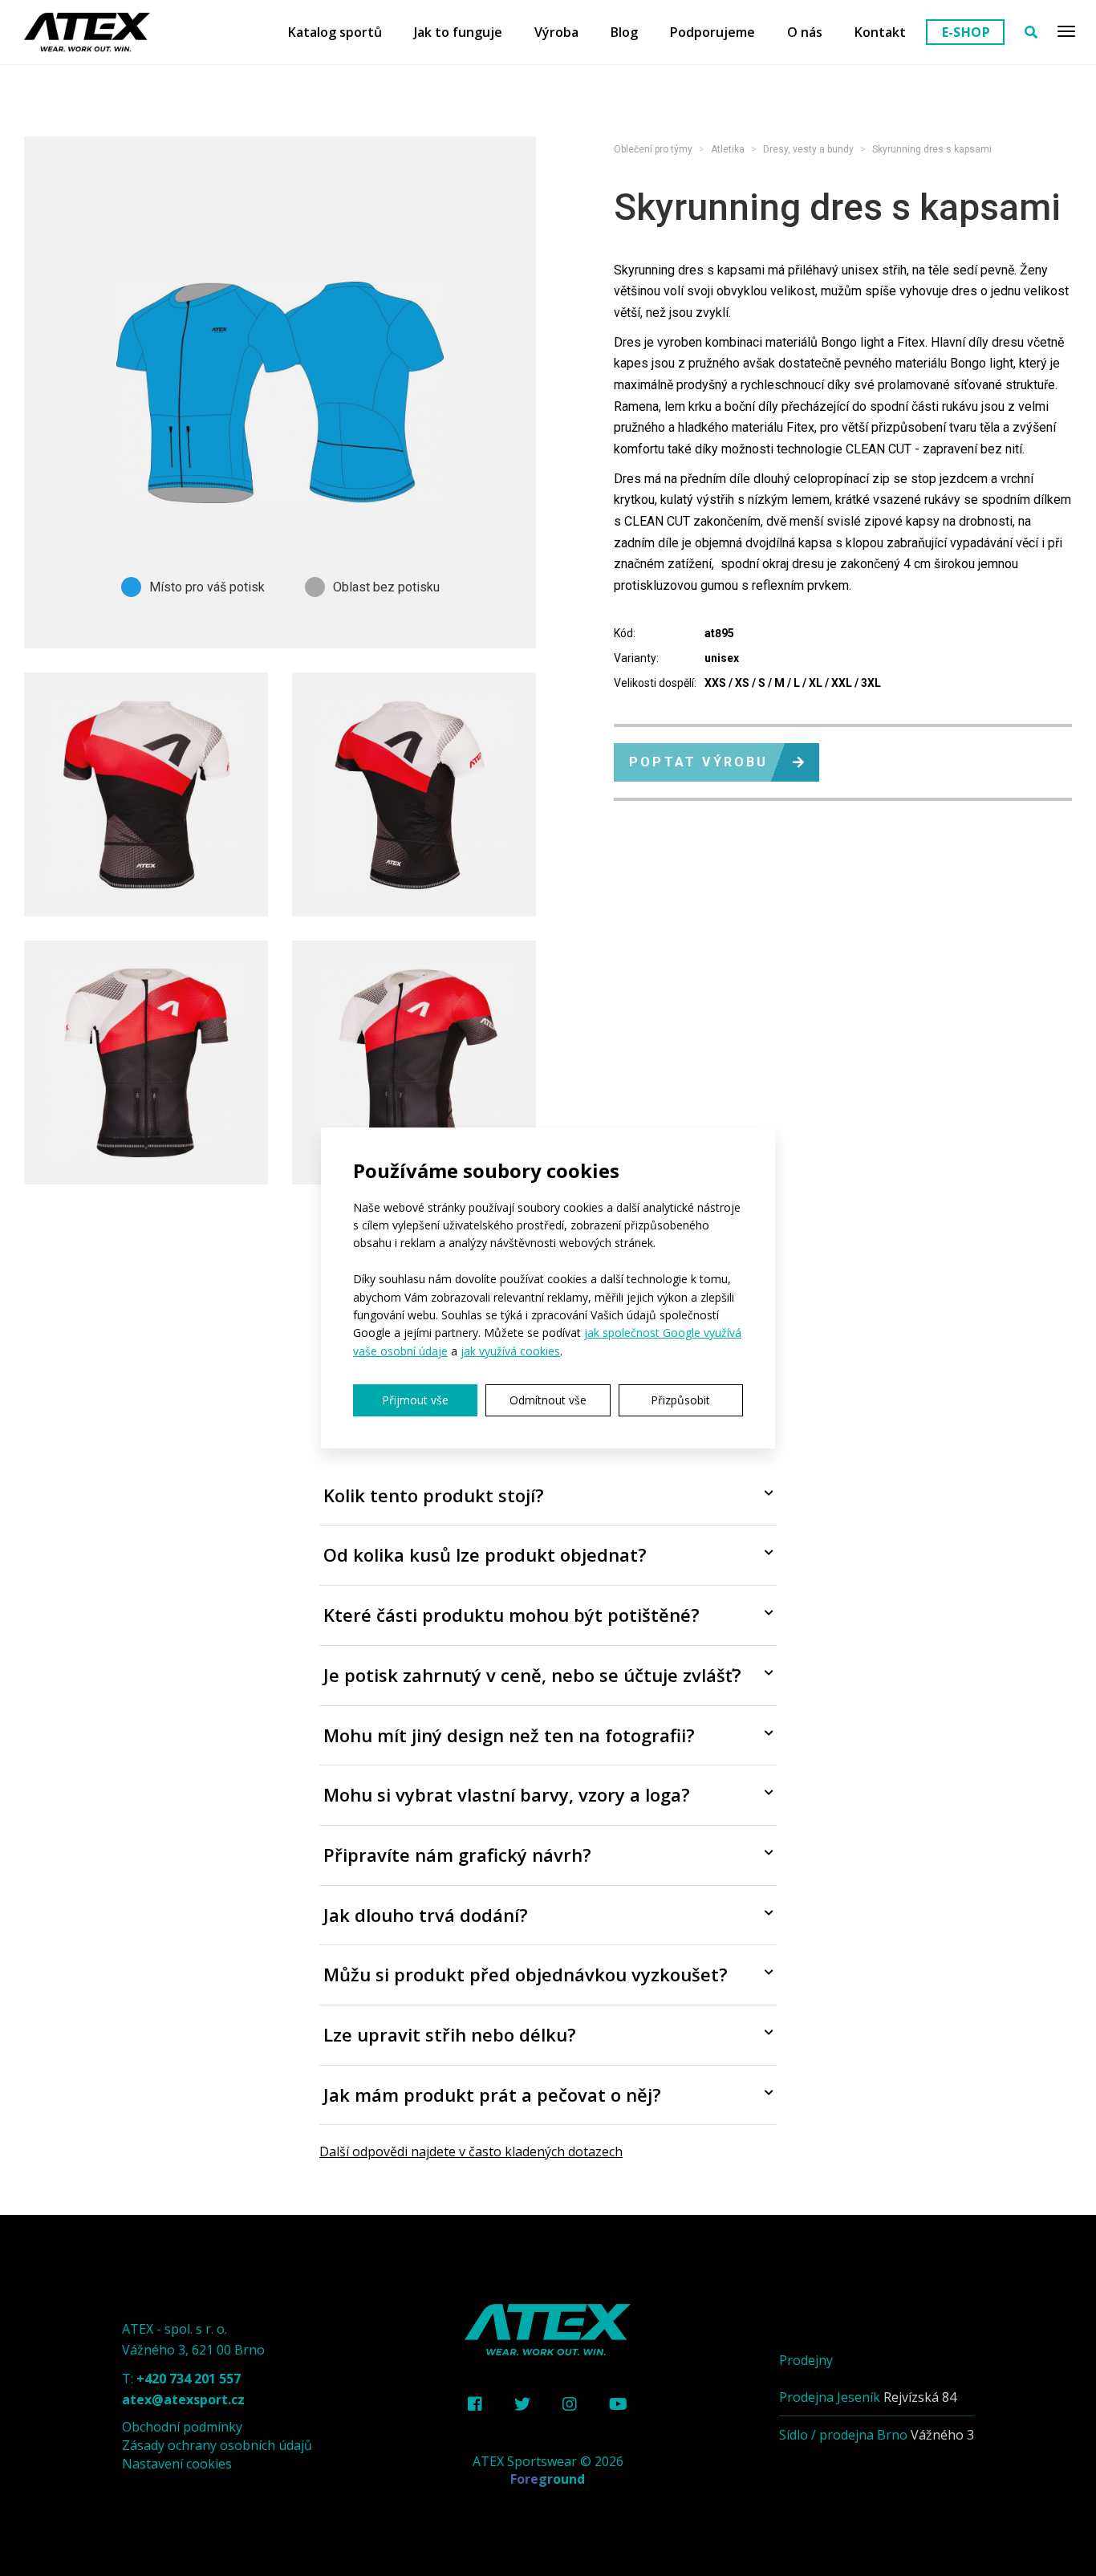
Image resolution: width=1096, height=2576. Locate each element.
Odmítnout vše (548, 1400)
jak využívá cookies (510, 1351)
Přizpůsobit (680, 1400)
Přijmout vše (415, 1400)
